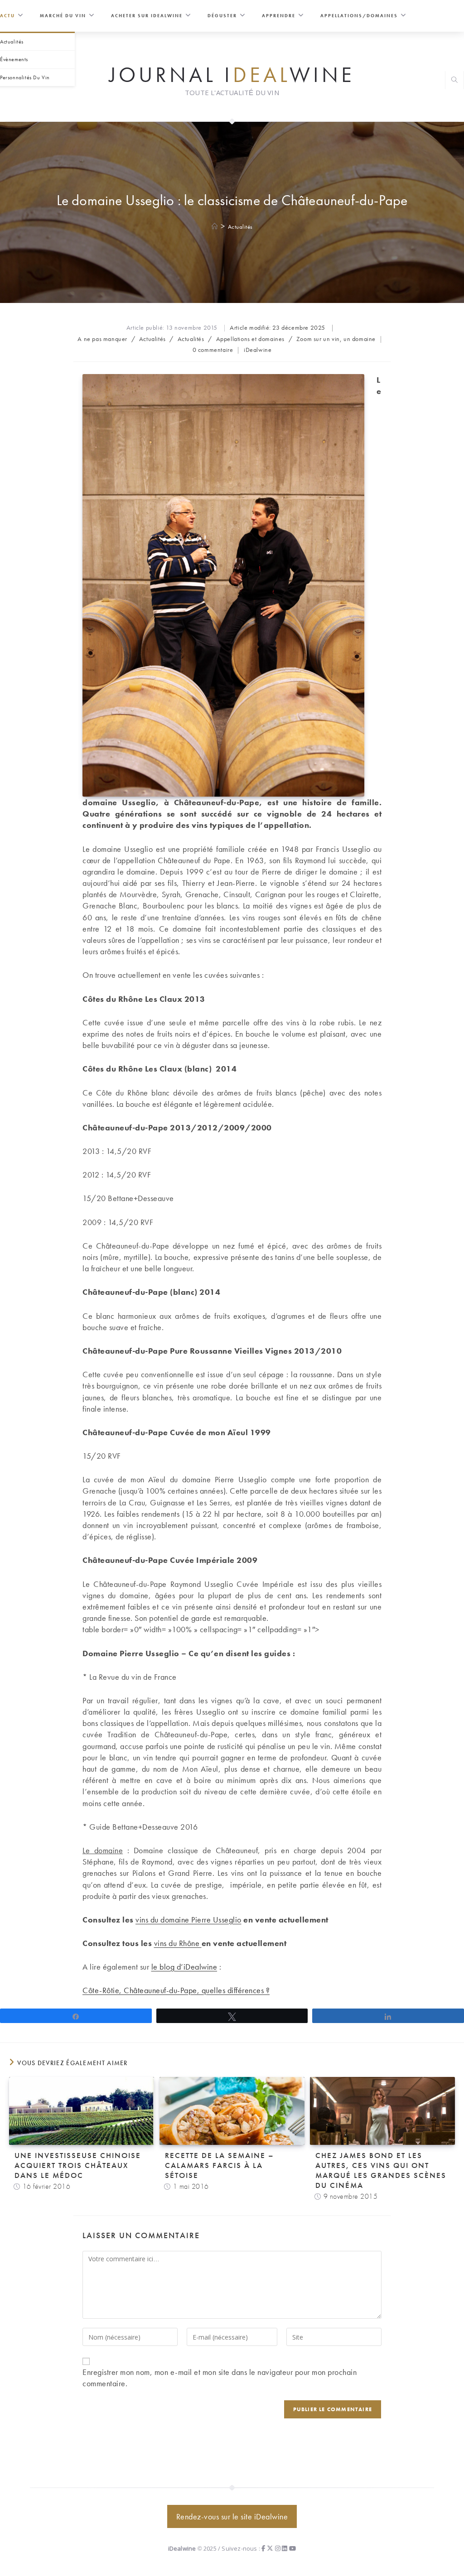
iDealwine (258, 350)
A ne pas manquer (102, 339)
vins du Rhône (178, 1943)
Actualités (240, 227)
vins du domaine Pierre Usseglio (188, 1920)
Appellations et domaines (250, 339)
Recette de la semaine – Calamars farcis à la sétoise (220, 2165)
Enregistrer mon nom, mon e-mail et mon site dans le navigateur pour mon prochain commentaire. (220, 2378)
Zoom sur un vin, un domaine (336, 339)
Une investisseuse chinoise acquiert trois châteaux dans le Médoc (78, 2165)
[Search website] (454, 81)
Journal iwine (232, 74)
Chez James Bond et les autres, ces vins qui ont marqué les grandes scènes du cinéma (381, 2170)
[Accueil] (215, 227)
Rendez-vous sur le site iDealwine (232, 2516)
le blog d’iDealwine (184, 1967)
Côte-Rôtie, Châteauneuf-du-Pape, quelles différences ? (176, 1990)
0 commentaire (213, 350)
